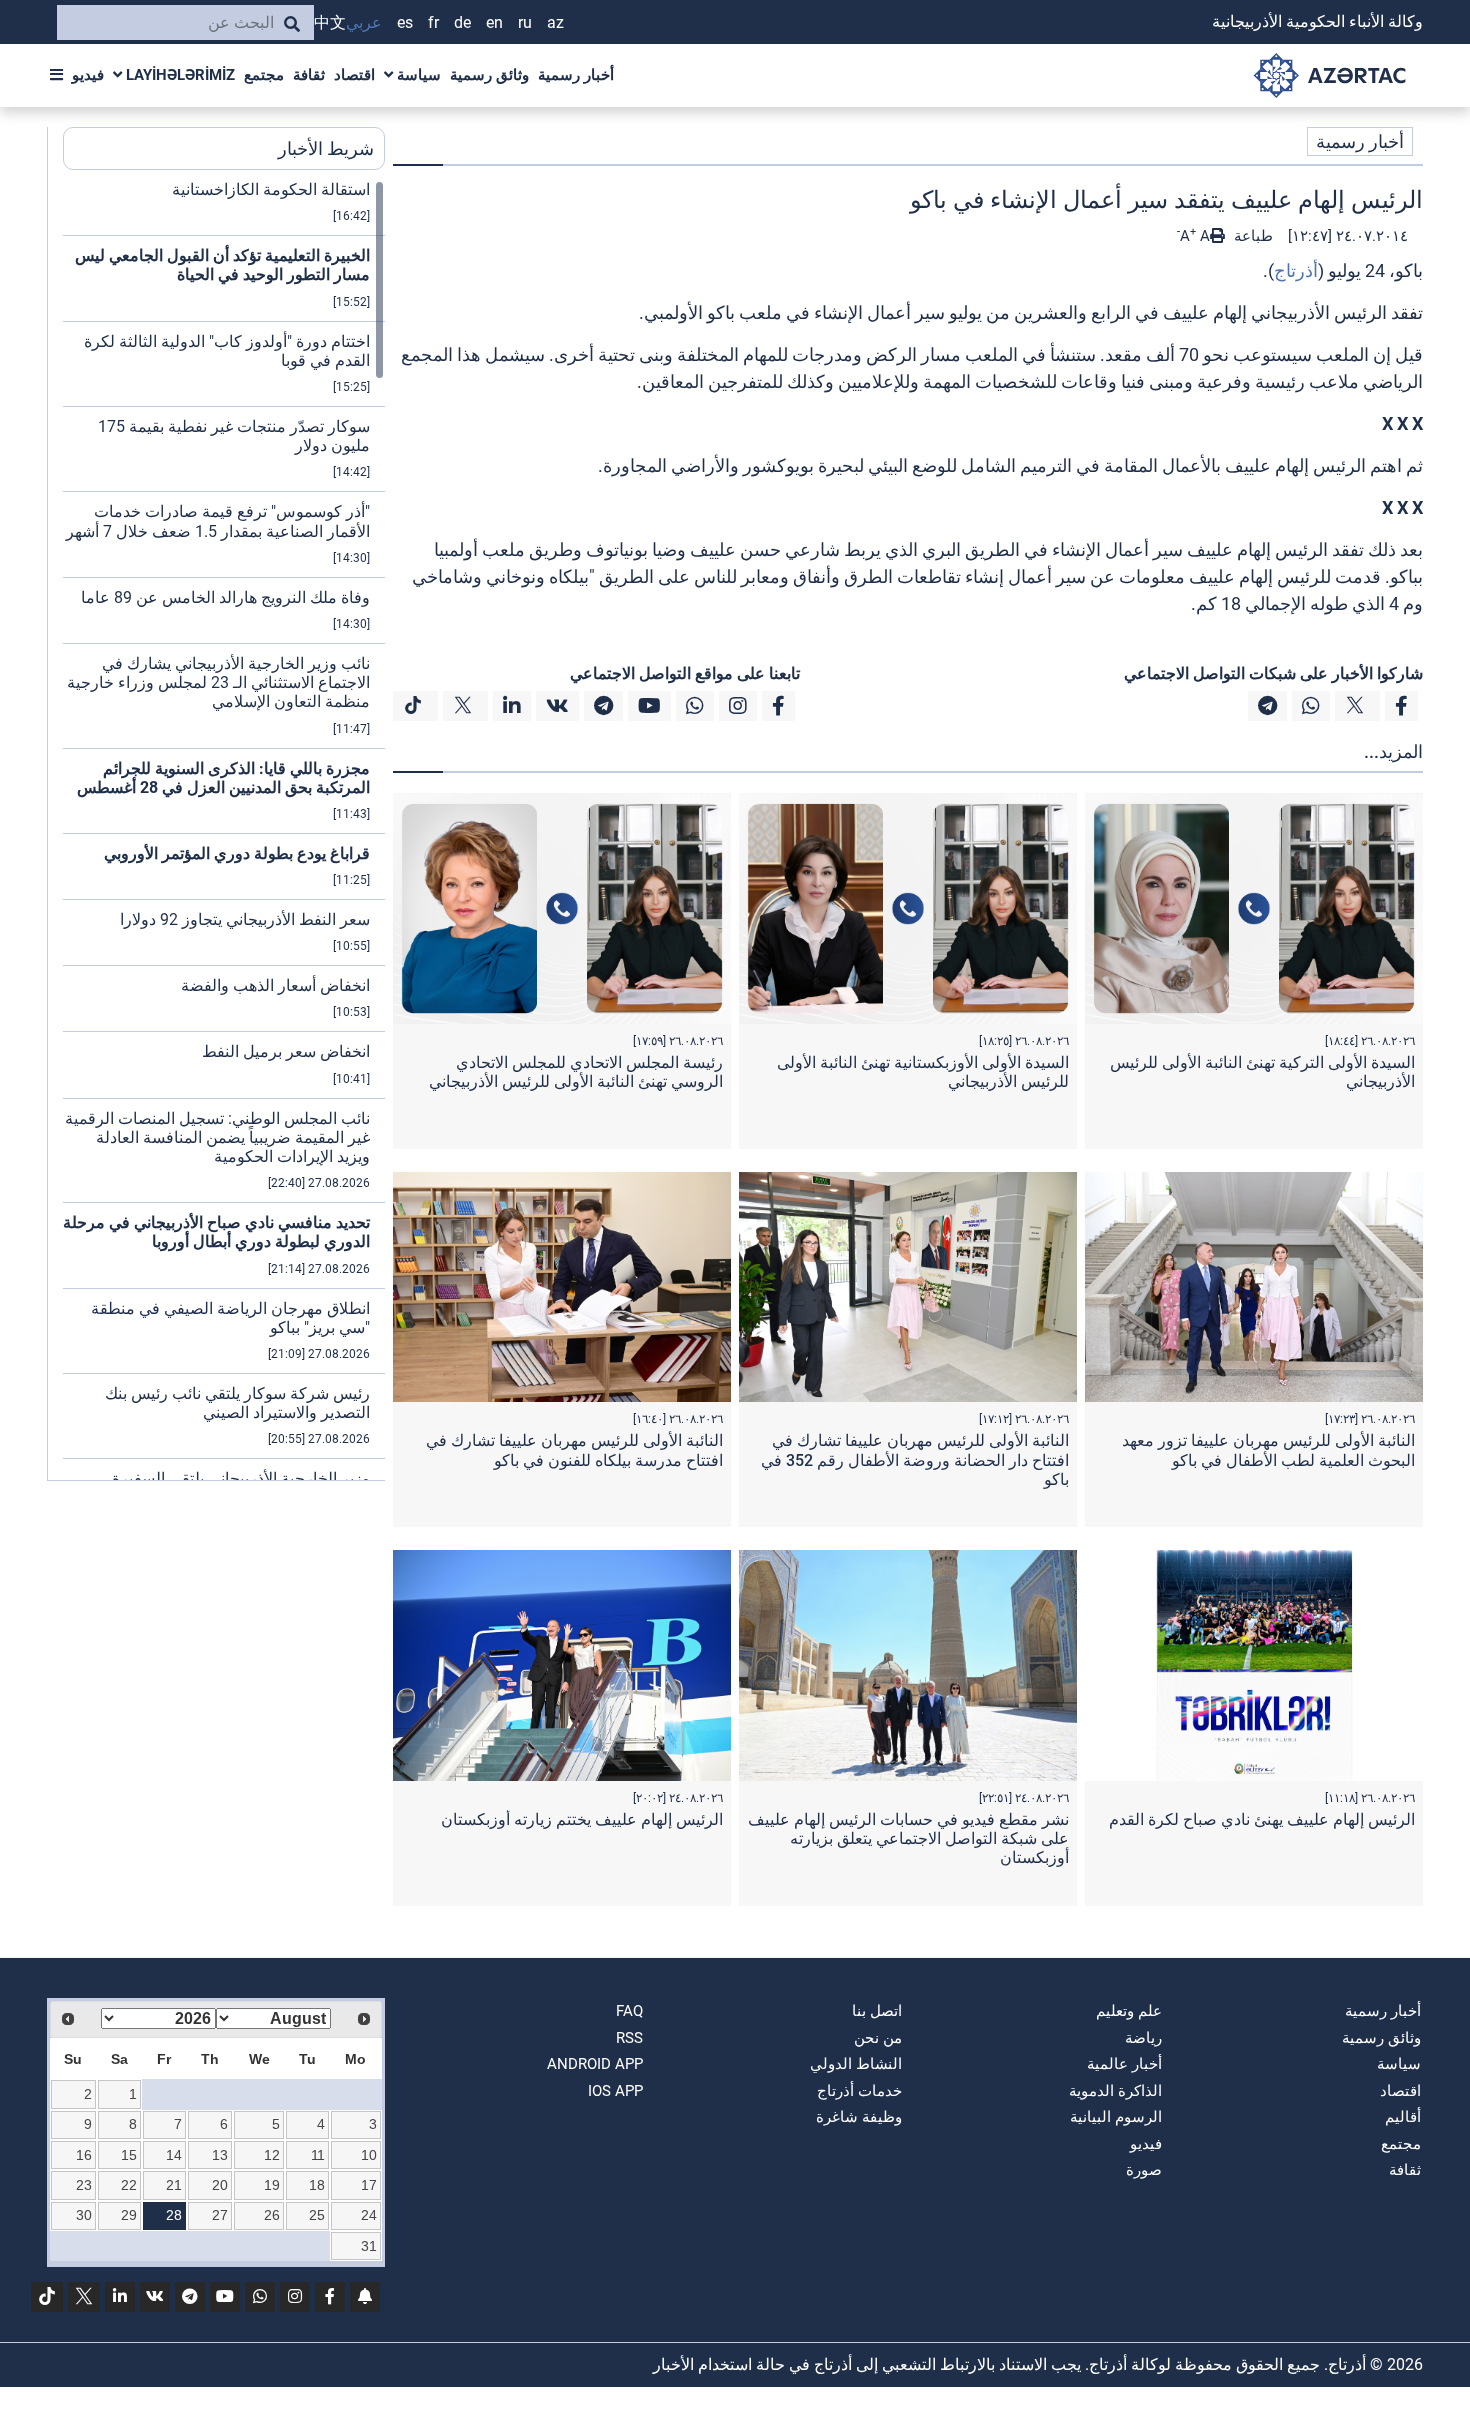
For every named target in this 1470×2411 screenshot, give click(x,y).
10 (369, 2155)
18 (317, 2185)
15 (129, 2155)
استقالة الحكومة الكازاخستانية (271, 189)
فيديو (88, 75)
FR (433, 22)
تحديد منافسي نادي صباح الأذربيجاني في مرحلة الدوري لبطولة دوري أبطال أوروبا (216, 1232)
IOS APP (615, 2091)
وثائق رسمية (489, 75)
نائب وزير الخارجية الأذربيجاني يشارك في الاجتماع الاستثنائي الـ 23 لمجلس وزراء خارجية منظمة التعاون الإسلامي (218, 682)
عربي (364, 22)
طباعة (1251, 236)
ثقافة (309, 75)
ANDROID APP (595, 2064)
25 (317, 2215)
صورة (1144, 2170)
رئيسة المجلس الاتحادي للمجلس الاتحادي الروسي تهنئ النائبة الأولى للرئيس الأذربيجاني (576, 1072)
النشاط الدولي (856, 2064)
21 (174, 2185)
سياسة (417, 75)
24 (369, 2215)
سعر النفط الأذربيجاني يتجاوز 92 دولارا (245, 919)
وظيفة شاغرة (859, 2117)
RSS (629, 2038)
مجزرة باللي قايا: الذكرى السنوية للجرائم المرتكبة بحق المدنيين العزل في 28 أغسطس (223, 778)
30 (84, 2215)
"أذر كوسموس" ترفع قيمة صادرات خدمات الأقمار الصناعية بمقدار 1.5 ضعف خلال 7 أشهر (218, 521)
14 (174, 2155)
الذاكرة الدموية (1115, 2091)
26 (272, 2215)
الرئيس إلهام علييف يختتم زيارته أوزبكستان (582, 1819)
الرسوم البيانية (1116, 2117)
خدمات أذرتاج (859, 2091)
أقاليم (1403, 2117)
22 (129, 2185)
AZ (555, 22)
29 (129, 2215)
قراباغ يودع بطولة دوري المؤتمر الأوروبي (237, 853)
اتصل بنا (877, 2011)
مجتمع (264, 75)
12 (272, 2155)
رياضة (1143, 2038)
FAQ (629, 2011)
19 (272, 2185)
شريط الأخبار (326, 148)
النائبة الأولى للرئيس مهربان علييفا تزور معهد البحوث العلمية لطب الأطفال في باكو (1268, 1450)
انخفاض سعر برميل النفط (286, 1051)
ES (405, 22)
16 (84, 2155)
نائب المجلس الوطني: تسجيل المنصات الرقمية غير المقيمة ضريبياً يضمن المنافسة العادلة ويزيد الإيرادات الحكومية (217, 1137)
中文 (330, 22)
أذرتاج (1296, 270)
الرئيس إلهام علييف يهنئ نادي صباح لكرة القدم (1262, 1819)
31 (369, 2246)
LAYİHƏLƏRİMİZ (178, 75)
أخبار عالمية (1124, 2064)
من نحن (878, 2038)
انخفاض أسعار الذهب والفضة (275, 985)
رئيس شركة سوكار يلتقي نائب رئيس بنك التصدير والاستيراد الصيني (237, 1403)
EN (494, 22)
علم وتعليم (1129, 2011)
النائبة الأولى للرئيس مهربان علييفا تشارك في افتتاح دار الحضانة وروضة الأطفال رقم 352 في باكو (915, 1459)
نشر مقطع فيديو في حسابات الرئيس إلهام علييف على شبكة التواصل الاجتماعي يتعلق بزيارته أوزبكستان (908, 1838)
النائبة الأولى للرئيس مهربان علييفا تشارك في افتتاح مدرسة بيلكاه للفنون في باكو (574, 1450)
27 (220, 2215)
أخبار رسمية (576, 75)
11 (318, 2155)
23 (84, 2185)
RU (525, 22)
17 (369, 2185)
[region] (224, 830)
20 (220, 2185)
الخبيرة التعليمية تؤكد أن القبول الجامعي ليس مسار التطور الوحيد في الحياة (222, 265)
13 (220, 2155)
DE (462, 22)
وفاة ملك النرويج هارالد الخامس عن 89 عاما (225, 597)
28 (174, 2215)
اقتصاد (354, 75)
